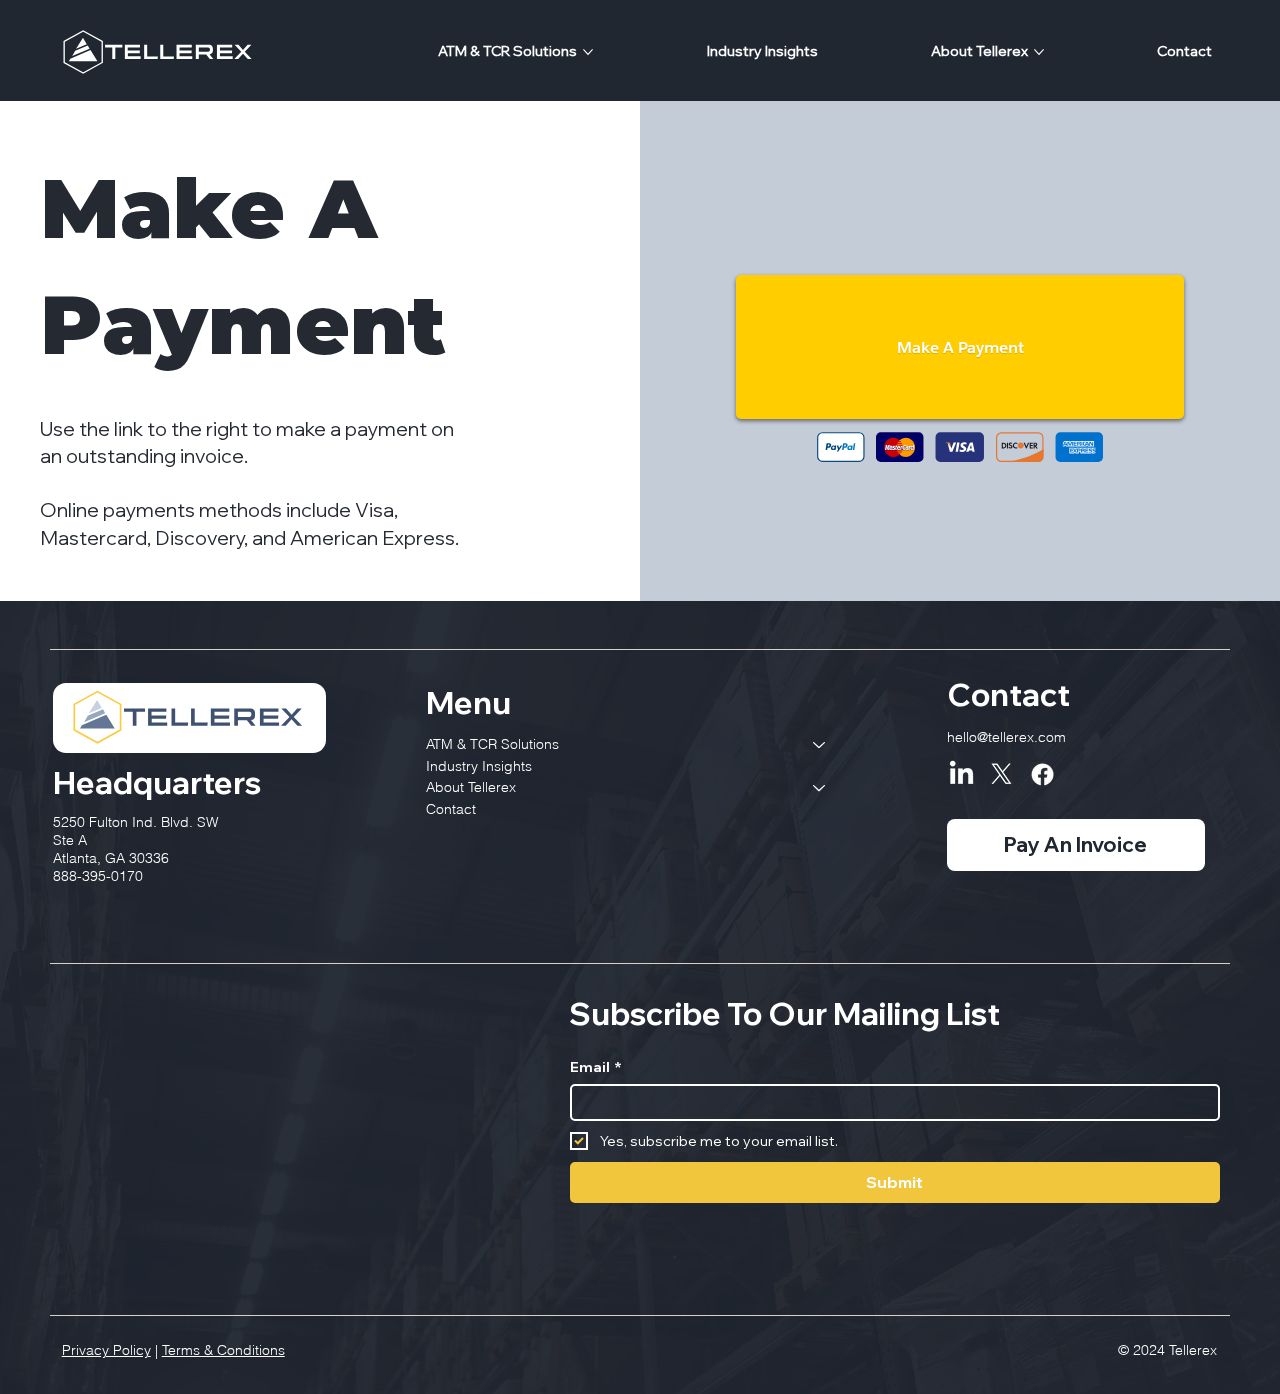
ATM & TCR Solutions (492, 744)
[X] (1001, 774)
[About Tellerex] (820, 788)
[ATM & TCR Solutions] (820, 745)
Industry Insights (479, 766)
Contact (451, 809)
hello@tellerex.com (1006, 737)
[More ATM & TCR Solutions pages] (588, 52)
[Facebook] (1042, 774)
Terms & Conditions (223, 1350)
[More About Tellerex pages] (1039, 52)
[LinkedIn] (961, 774)
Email (596, 1067)
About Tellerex (471, 787)
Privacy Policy (106, 1350)
